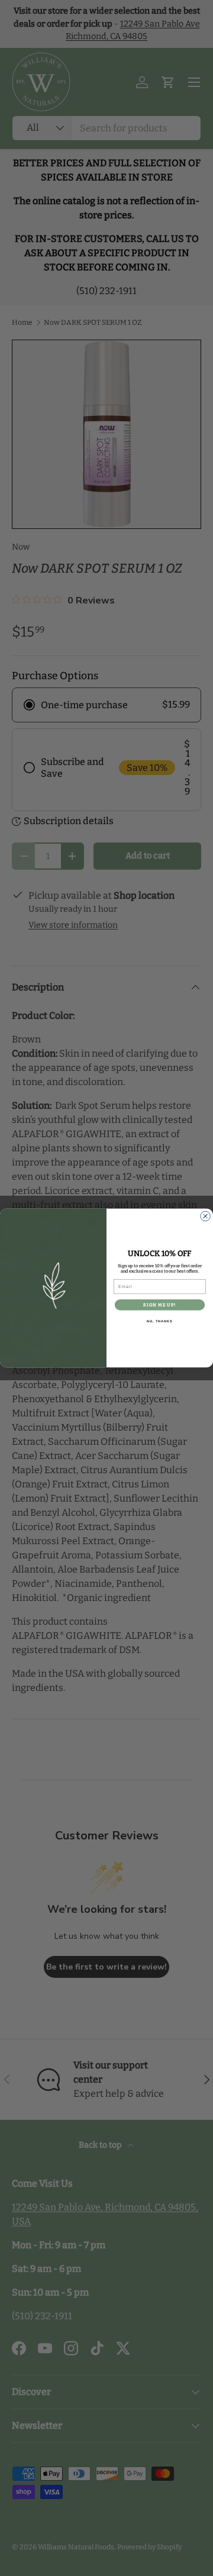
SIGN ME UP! (159, 1305)
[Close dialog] (206, 1216)
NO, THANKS (160, 1321)
